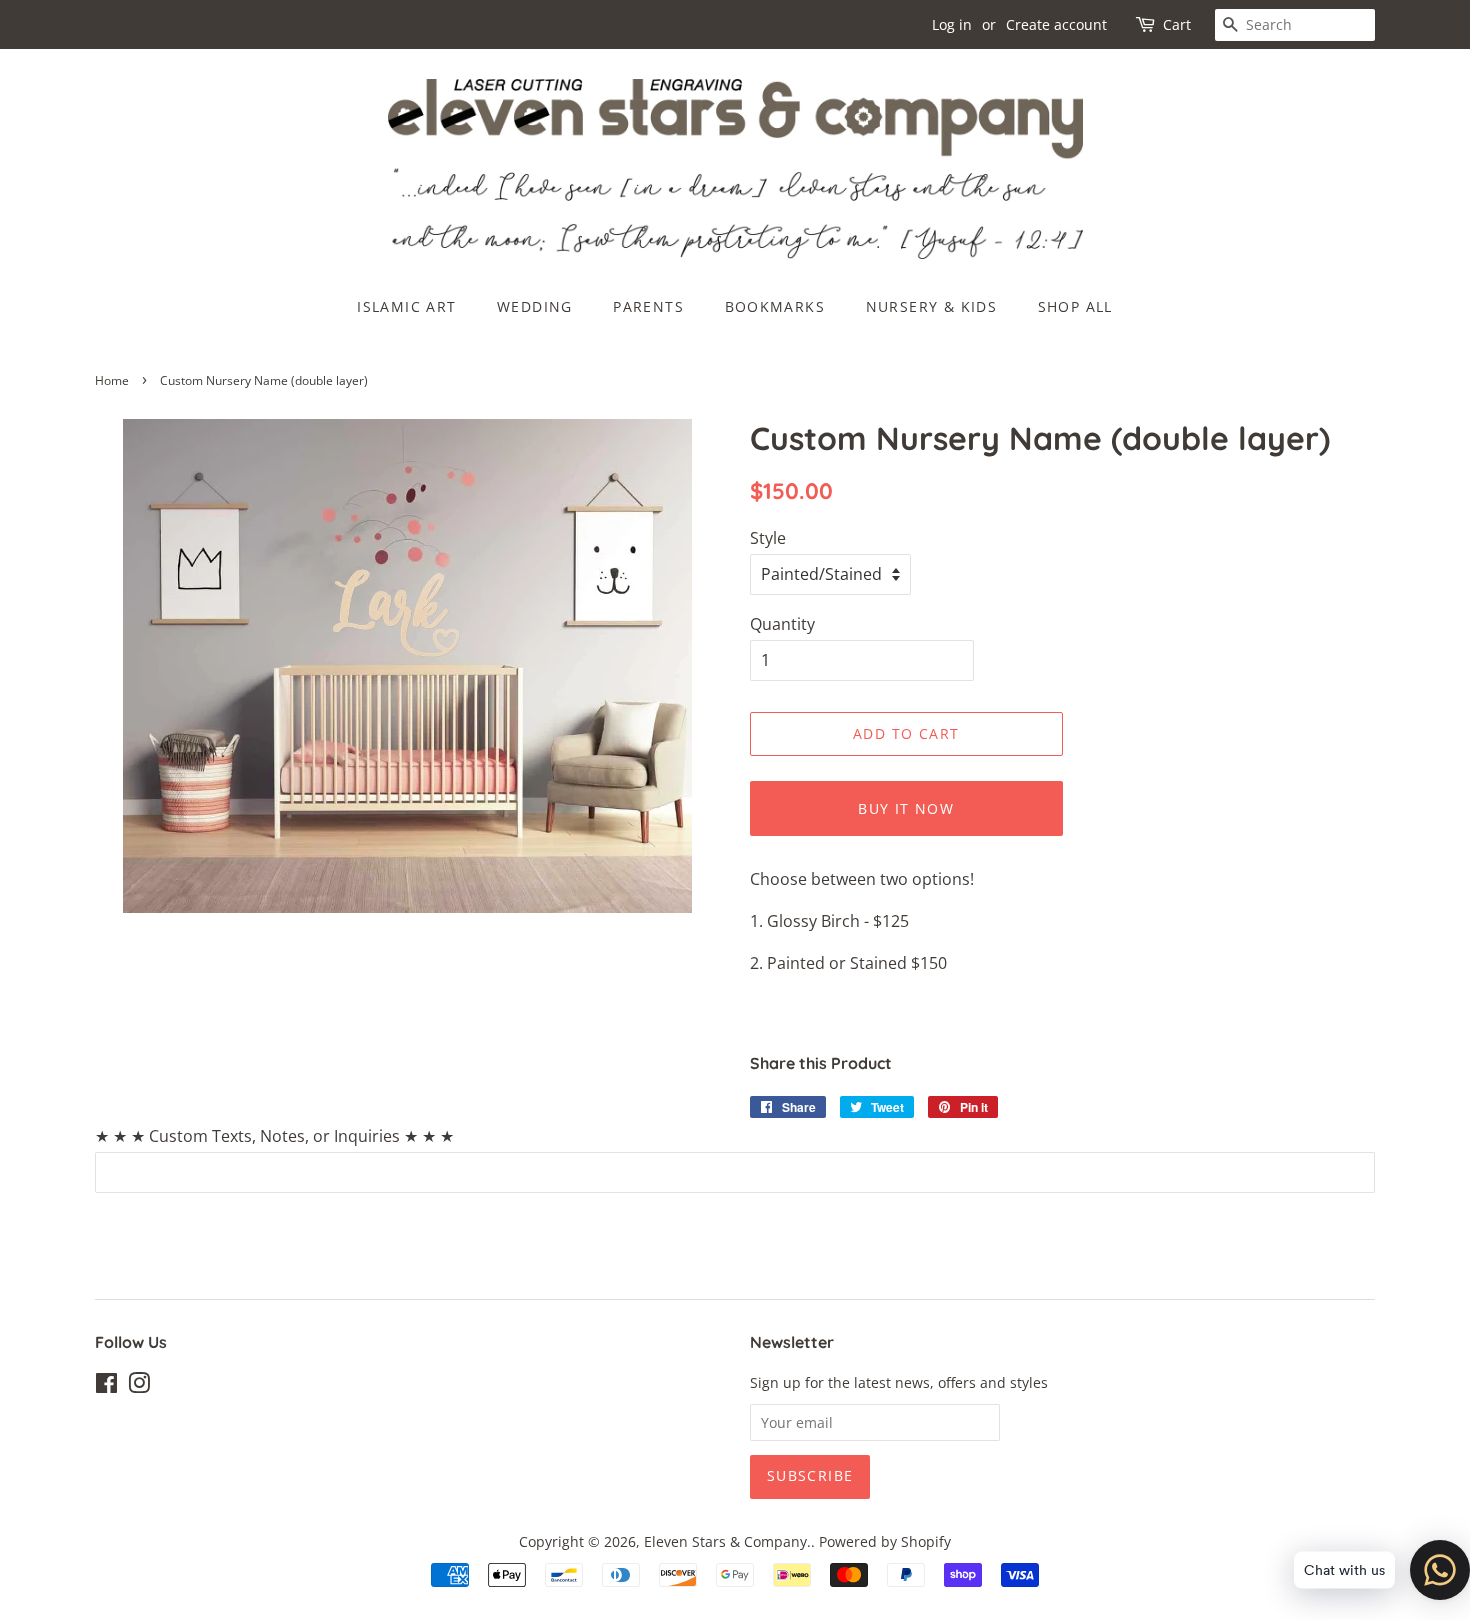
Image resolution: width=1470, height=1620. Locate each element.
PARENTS (648, 306)
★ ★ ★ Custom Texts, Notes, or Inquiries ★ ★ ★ (274, 1136)
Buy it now (906, 808)
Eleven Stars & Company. (727, 1541)
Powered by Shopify (885, 1541)
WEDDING (535, 306)
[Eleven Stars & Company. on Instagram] (139, 1386)
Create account (1056, 24)
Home (112, 380)
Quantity (782, 624)
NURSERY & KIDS (932, 306)
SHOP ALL (1075, 306)
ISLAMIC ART (406, 306)
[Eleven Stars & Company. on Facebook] (106, 1386)
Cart (1177, 24)
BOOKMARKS (775, 306)
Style (768, 538)
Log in (952, 24)
